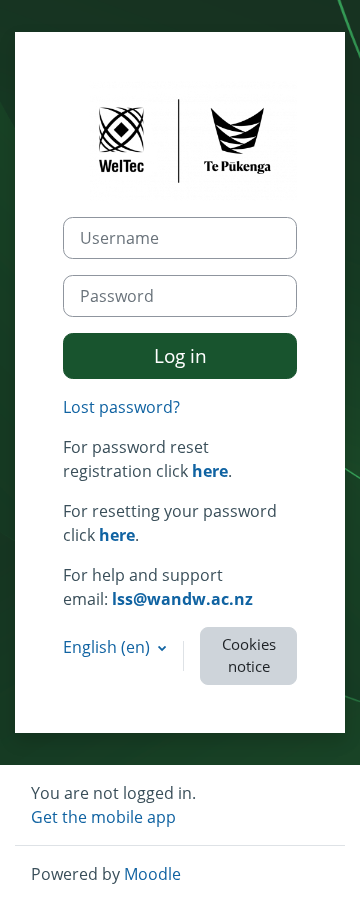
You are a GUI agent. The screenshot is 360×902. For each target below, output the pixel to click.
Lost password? (121, 407)
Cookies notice (249, 655)
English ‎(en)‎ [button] (108, 647)
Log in (180, 355)
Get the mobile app (103, 817)
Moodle (152, 874)
